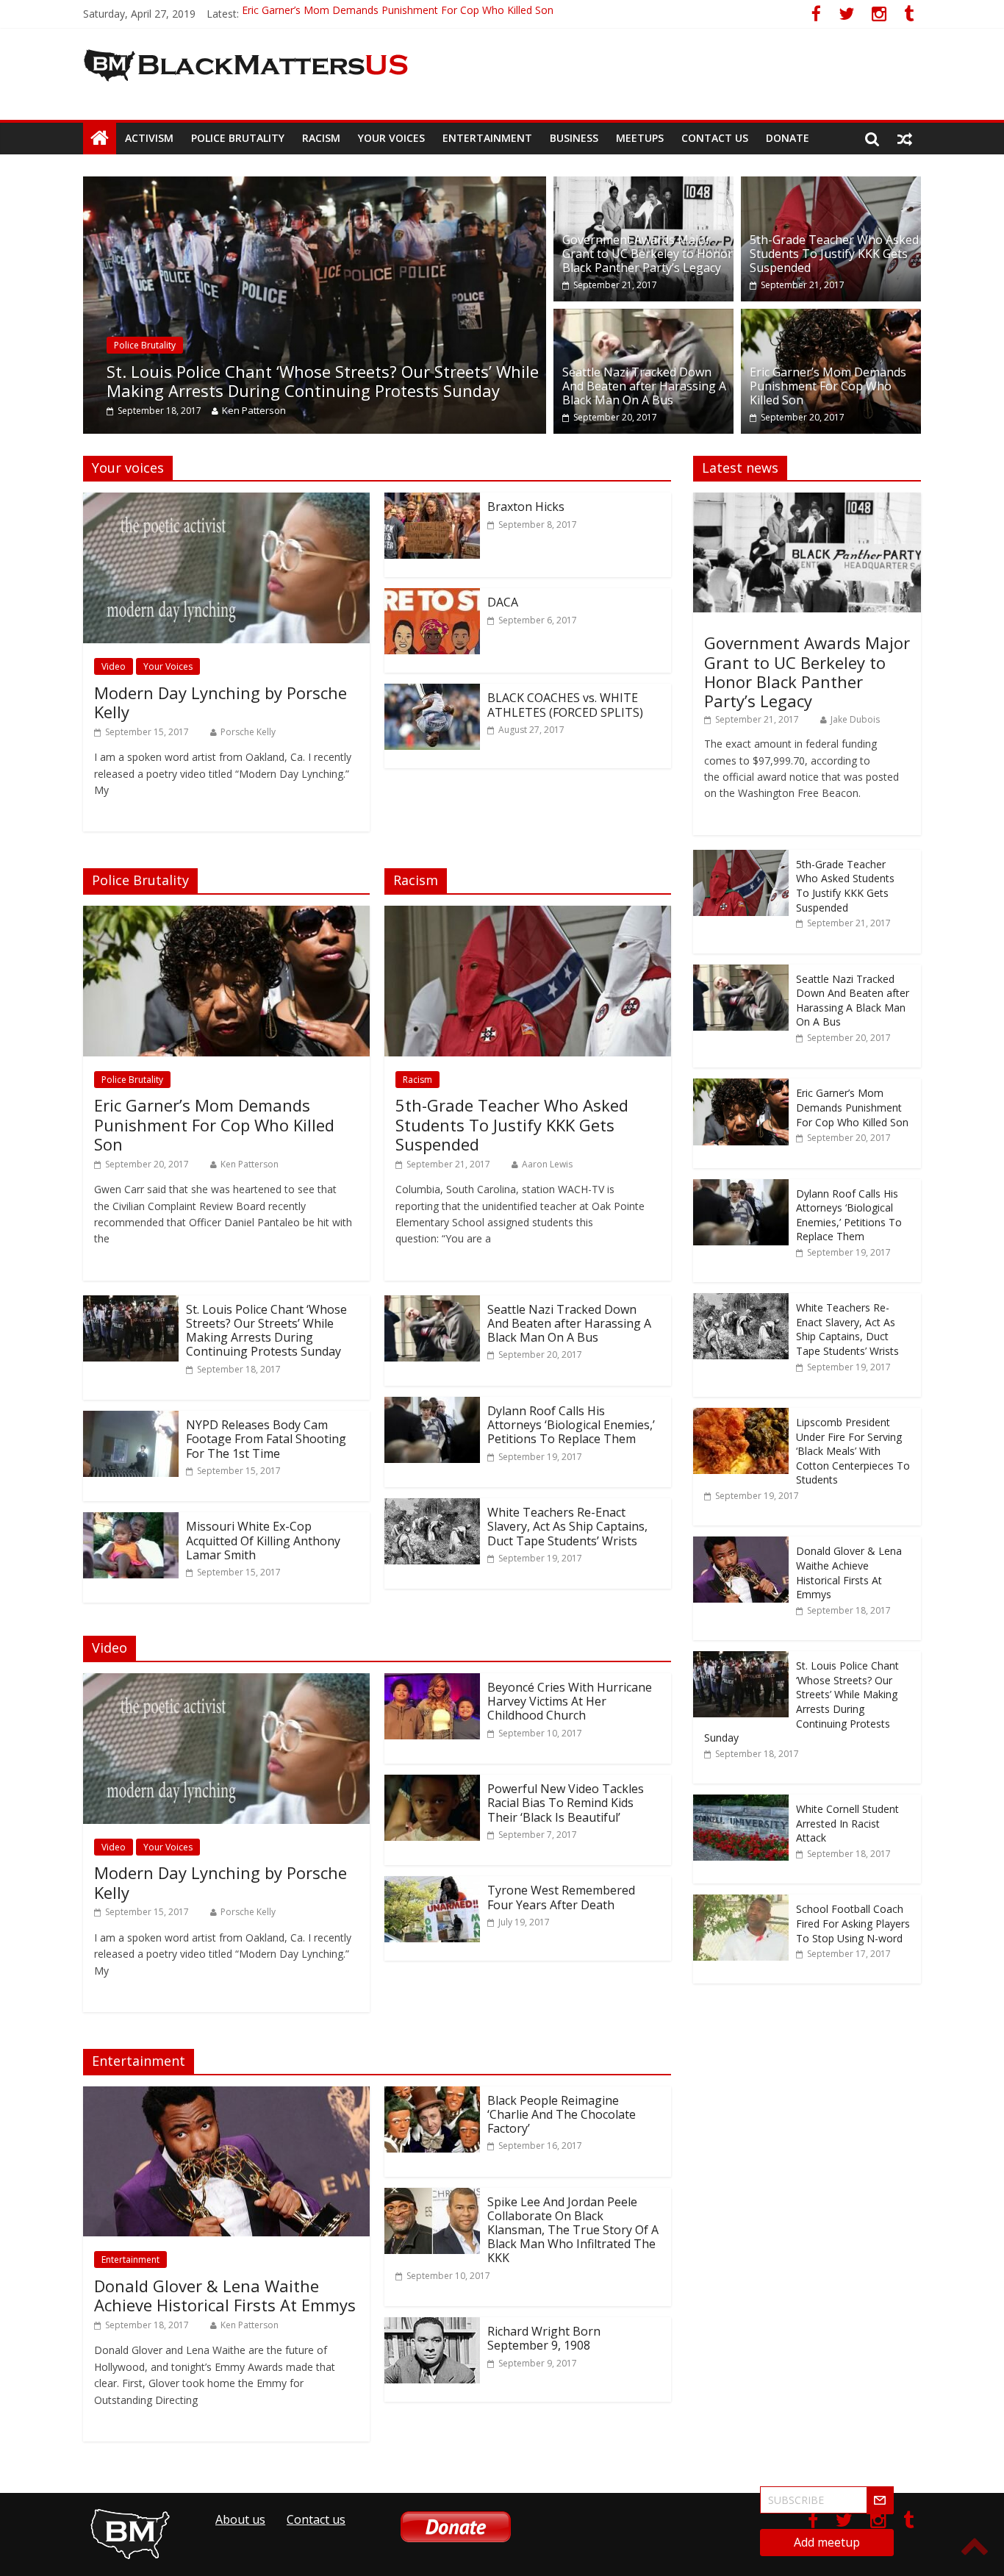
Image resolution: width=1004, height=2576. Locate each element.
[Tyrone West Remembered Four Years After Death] (432, 1885)
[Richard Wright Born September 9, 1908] (432, 2326)
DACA (503, 602)
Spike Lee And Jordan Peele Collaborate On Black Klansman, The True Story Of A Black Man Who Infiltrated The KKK (573, 2230)
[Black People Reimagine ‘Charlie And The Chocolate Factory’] (432, 2095)
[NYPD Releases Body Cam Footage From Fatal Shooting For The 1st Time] (131, 1420)
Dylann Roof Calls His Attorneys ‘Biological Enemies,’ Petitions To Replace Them (571, 1425)
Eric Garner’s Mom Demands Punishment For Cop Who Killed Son (398, 14)
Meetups (640, 138)
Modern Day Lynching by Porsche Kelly (220, 702)
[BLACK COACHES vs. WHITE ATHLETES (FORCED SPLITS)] (432, 693)
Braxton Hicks (526, 507)
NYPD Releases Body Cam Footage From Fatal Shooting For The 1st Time (266, 1439)
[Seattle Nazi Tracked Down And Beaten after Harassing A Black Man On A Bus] (643, 318)
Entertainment (487, 138)
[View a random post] (905, 138)
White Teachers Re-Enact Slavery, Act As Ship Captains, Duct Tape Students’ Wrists (567, 1526)
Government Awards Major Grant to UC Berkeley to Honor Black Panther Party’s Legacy (648, 254)
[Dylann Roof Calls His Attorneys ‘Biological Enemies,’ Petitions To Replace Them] (432, 1406)
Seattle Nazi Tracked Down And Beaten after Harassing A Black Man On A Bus (644, 386)
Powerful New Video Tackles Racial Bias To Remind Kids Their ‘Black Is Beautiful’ (566, 1803)
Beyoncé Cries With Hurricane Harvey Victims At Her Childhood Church (570, 1701)
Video (114, 666)
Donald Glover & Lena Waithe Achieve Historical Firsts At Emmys (225, 2295)
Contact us (715, 138)
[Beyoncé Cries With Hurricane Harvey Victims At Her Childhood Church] (432, 1682)
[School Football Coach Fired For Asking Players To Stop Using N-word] (741, 1902)
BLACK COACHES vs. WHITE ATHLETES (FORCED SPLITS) (565, 705)
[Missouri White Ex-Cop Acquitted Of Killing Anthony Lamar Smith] (131, 1521)
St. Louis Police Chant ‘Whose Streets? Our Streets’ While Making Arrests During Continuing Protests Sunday (304, 381)
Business (574, 138)
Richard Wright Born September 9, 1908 (544, 2338)
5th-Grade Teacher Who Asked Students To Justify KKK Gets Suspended (834, 254)
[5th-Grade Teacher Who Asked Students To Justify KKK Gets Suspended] (831, 185)
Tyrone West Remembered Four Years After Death (561, 1897)
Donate (788, 138)
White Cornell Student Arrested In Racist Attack (847, 1823)
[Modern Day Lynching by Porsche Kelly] (226, 501)
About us (240, 2519)
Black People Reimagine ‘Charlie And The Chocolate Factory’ (562, 2114)
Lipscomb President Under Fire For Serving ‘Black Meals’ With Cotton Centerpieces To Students (853, 1451)
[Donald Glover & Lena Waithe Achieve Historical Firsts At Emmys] (226, 2095)
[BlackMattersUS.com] (100, 138)
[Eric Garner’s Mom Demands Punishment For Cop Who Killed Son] (831, 318)
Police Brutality (238, 138)
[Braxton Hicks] (432, 501)
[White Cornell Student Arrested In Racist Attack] (741, 1802)
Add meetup (827, 2542)
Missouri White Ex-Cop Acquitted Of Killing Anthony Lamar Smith (263, 1540)
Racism (321, 138)
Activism (149, 138)
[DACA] (432, 597)
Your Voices (391, 138)
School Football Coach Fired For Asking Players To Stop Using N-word (853, 1923)
